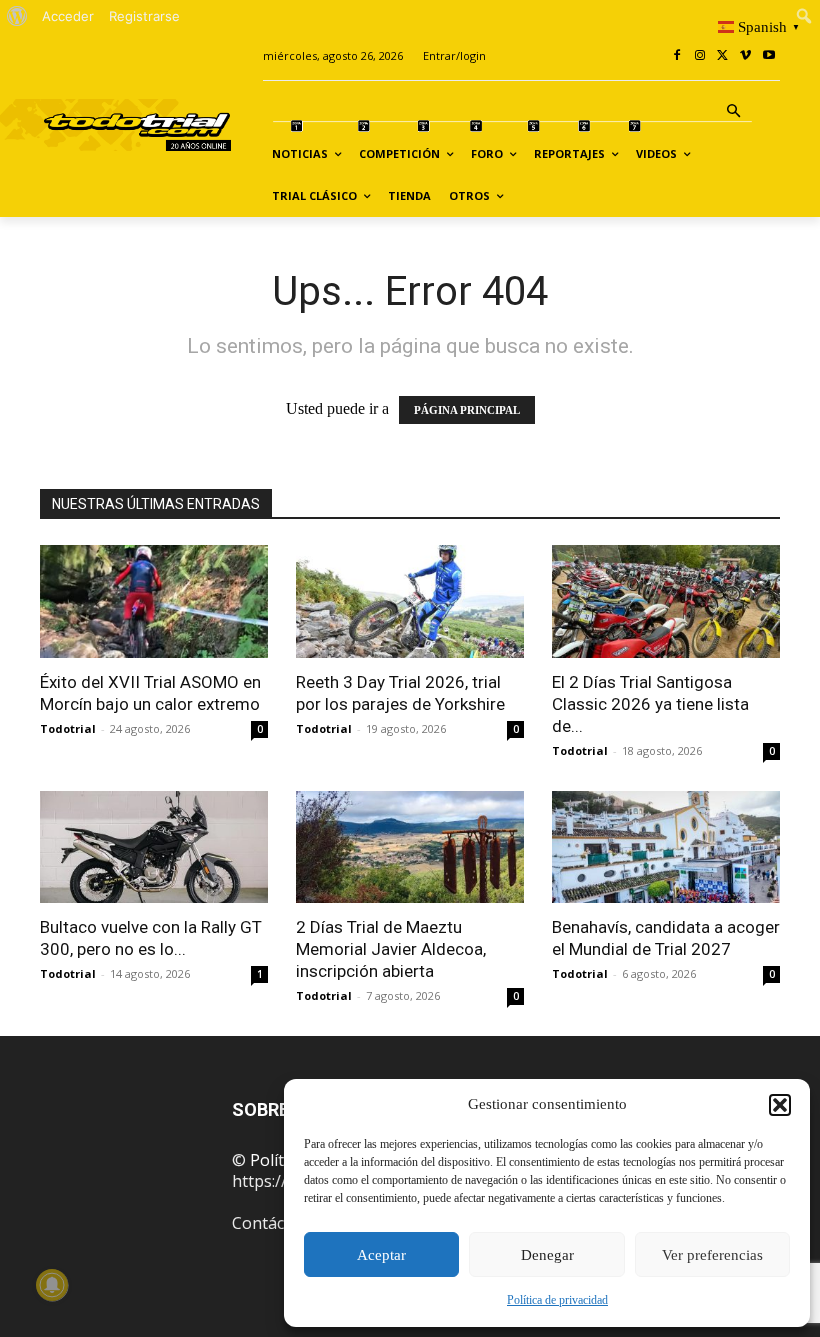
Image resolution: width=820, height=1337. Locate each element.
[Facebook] (677, 56)
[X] (723, 56)
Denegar (547, 1255)
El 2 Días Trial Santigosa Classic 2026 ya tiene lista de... (650, 704)
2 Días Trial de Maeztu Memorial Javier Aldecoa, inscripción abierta (391, 949)
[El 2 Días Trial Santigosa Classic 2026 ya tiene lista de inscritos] (666, 601)
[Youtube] (768, 56)
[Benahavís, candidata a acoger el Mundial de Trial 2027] (666, 847)
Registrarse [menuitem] (144, 16)
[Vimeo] (745, 56)
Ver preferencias (712, 1255)
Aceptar (381, 1255)
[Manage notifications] (52, 1285)
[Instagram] (700, 56)
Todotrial (68, 728)
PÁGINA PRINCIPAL (467, 410)
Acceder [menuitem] (68, 16)
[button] (780, 1105)
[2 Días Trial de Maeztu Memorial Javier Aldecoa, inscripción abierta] (410, 847)
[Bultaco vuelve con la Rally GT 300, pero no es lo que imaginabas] (154, 847)
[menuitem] (17, 16)
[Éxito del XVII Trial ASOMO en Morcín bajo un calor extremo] (154, 601)
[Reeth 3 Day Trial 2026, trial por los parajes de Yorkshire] (410, 601)
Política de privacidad (557, 1300)
